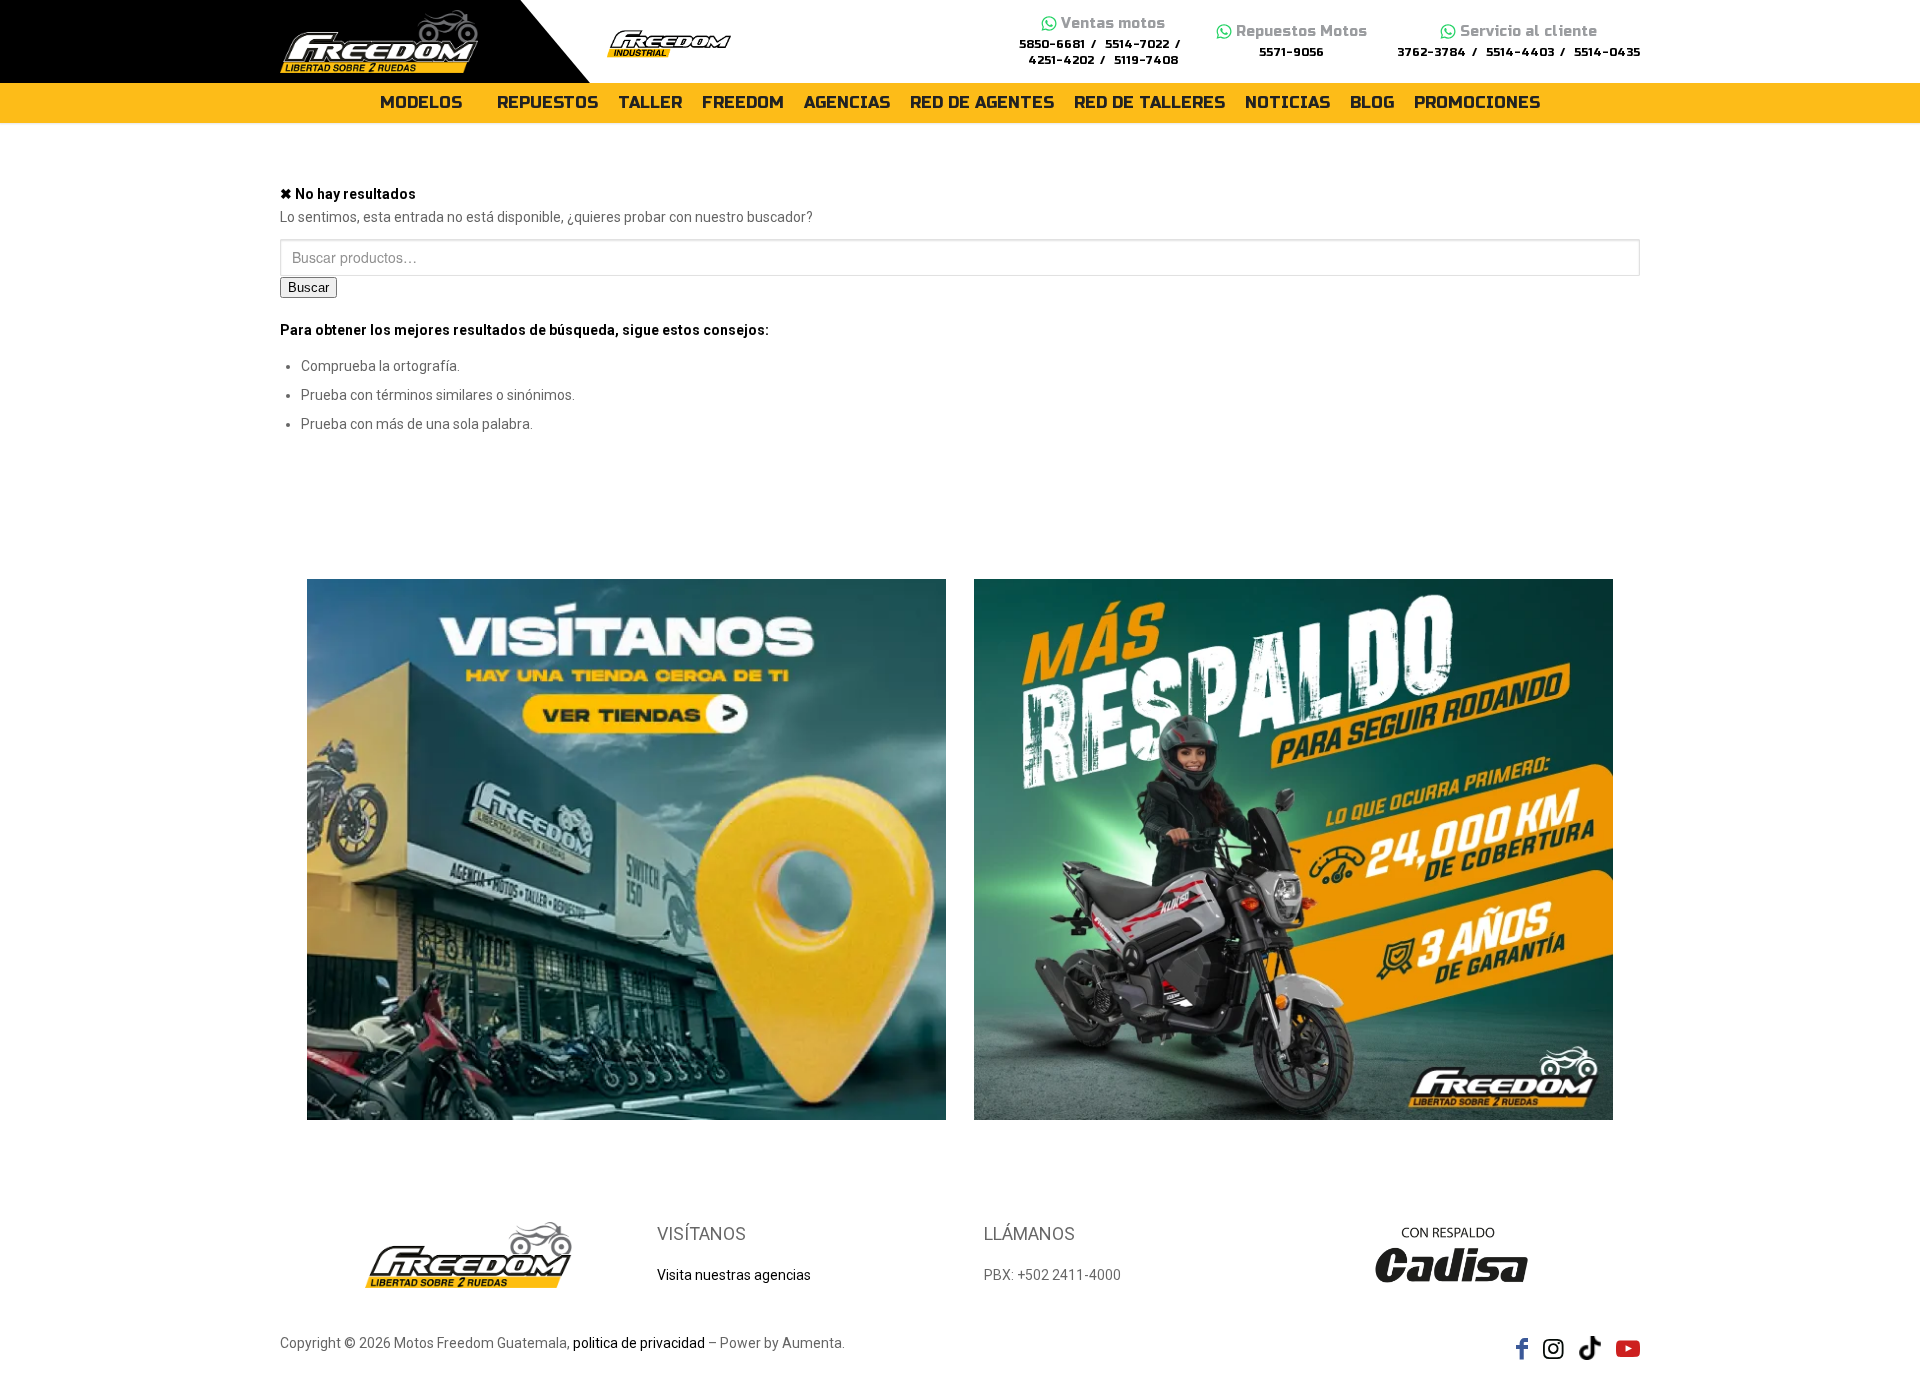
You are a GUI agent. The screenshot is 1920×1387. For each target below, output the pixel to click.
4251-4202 (1061, 60)
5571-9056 (1291, 52)
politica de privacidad (639, 1343)
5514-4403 (1520, 52)
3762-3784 (1431, 52)
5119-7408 (1146, 60)
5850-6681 (1052, 44)
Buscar (308, 287)
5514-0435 (1607, 52)
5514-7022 (1137, 44)
